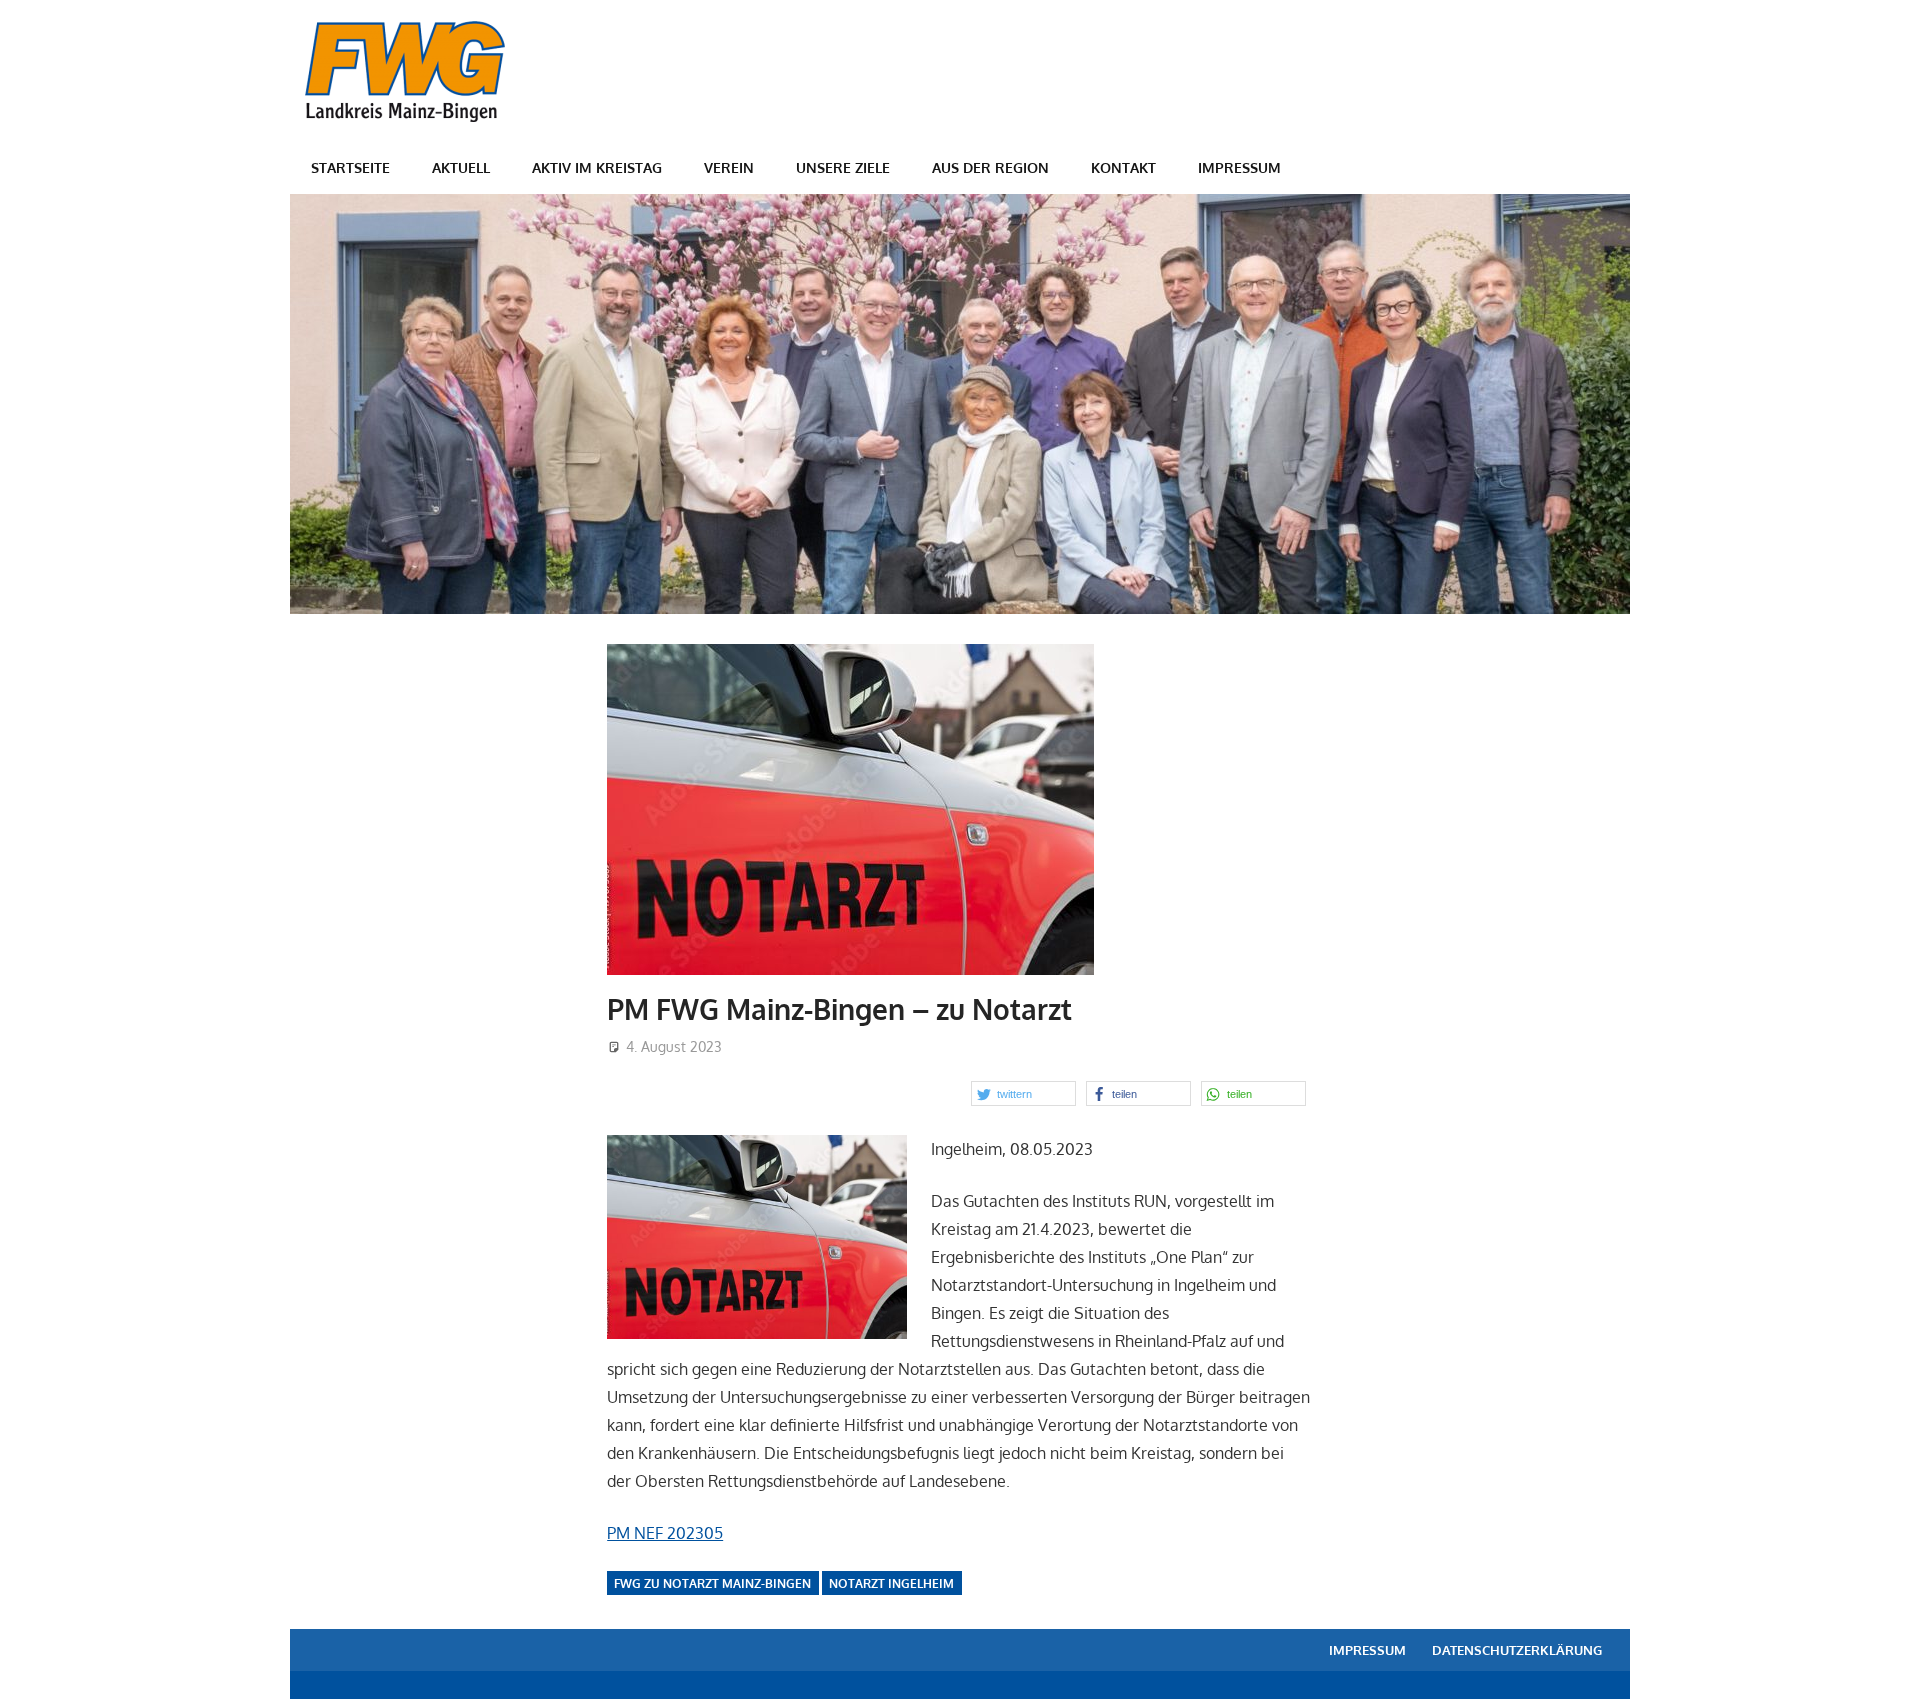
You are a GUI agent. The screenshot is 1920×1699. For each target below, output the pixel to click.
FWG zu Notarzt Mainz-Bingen (712, 1583)
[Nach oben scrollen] (1886, 1665)
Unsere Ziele (843, 167)
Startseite (350, 167)
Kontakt (1123, 167)
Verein (729, 167)
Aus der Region (990, 167)
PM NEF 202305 (665, 1533)
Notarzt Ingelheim (891, 1583)
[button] (1023, 1093)
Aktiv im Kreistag (597, 167)
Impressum (1239, 167)
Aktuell (461, 167)
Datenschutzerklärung (1517, 1650)
